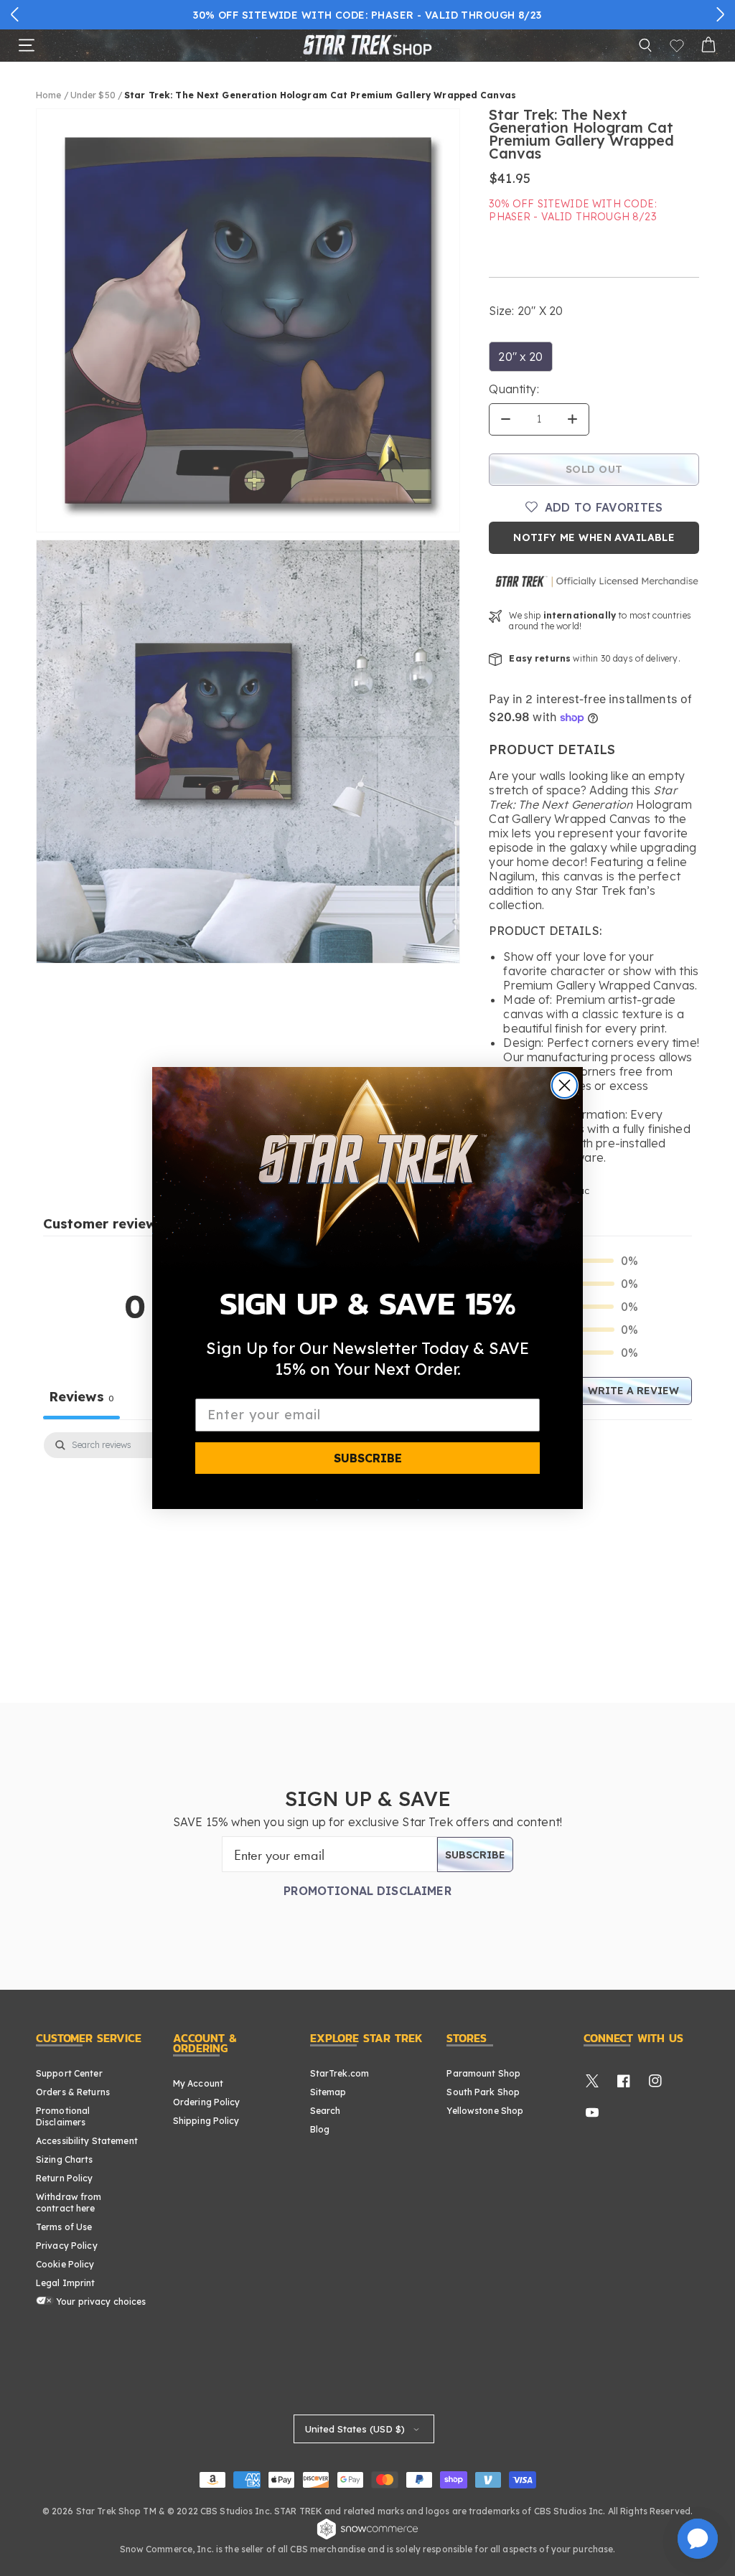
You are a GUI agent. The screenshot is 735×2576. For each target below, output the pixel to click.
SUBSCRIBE (368, 1458)
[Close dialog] (565, 1085)
